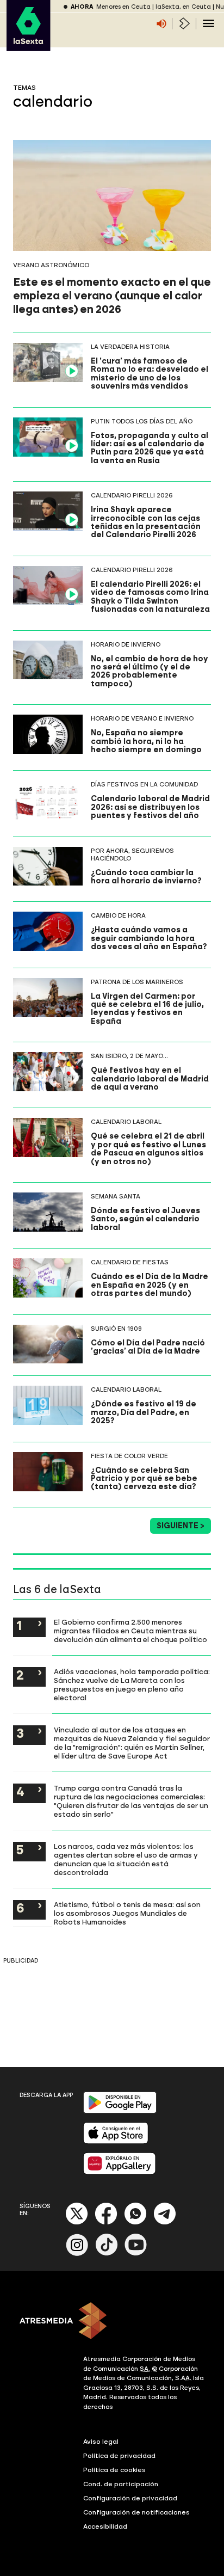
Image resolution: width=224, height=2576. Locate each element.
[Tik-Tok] (107, 2254)
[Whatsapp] (135, 2223)
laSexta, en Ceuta (183, 7)
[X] (77, 2223)
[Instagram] (77, 2254)
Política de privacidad (119, 2456)
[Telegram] (165, 2223)
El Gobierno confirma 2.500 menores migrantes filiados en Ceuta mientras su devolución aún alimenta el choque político (130, 1631)
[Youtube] (136, 2254)
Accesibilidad (105, 2526)
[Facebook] (106, 2223)
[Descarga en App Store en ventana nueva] (116, 2141)
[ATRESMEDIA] (112, 2322)
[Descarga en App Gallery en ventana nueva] (120, 2172)
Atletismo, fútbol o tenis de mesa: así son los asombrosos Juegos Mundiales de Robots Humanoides (127, 1913)
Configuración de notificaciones (136, 2512)
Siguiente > (181, 1526)
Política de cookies (114, 2470)
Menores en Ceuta (123, 7)
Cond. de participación (121, 2484)
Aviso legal (101, 2442)
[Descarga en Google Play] (120, 2111)
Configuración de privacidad (130, 2498)
